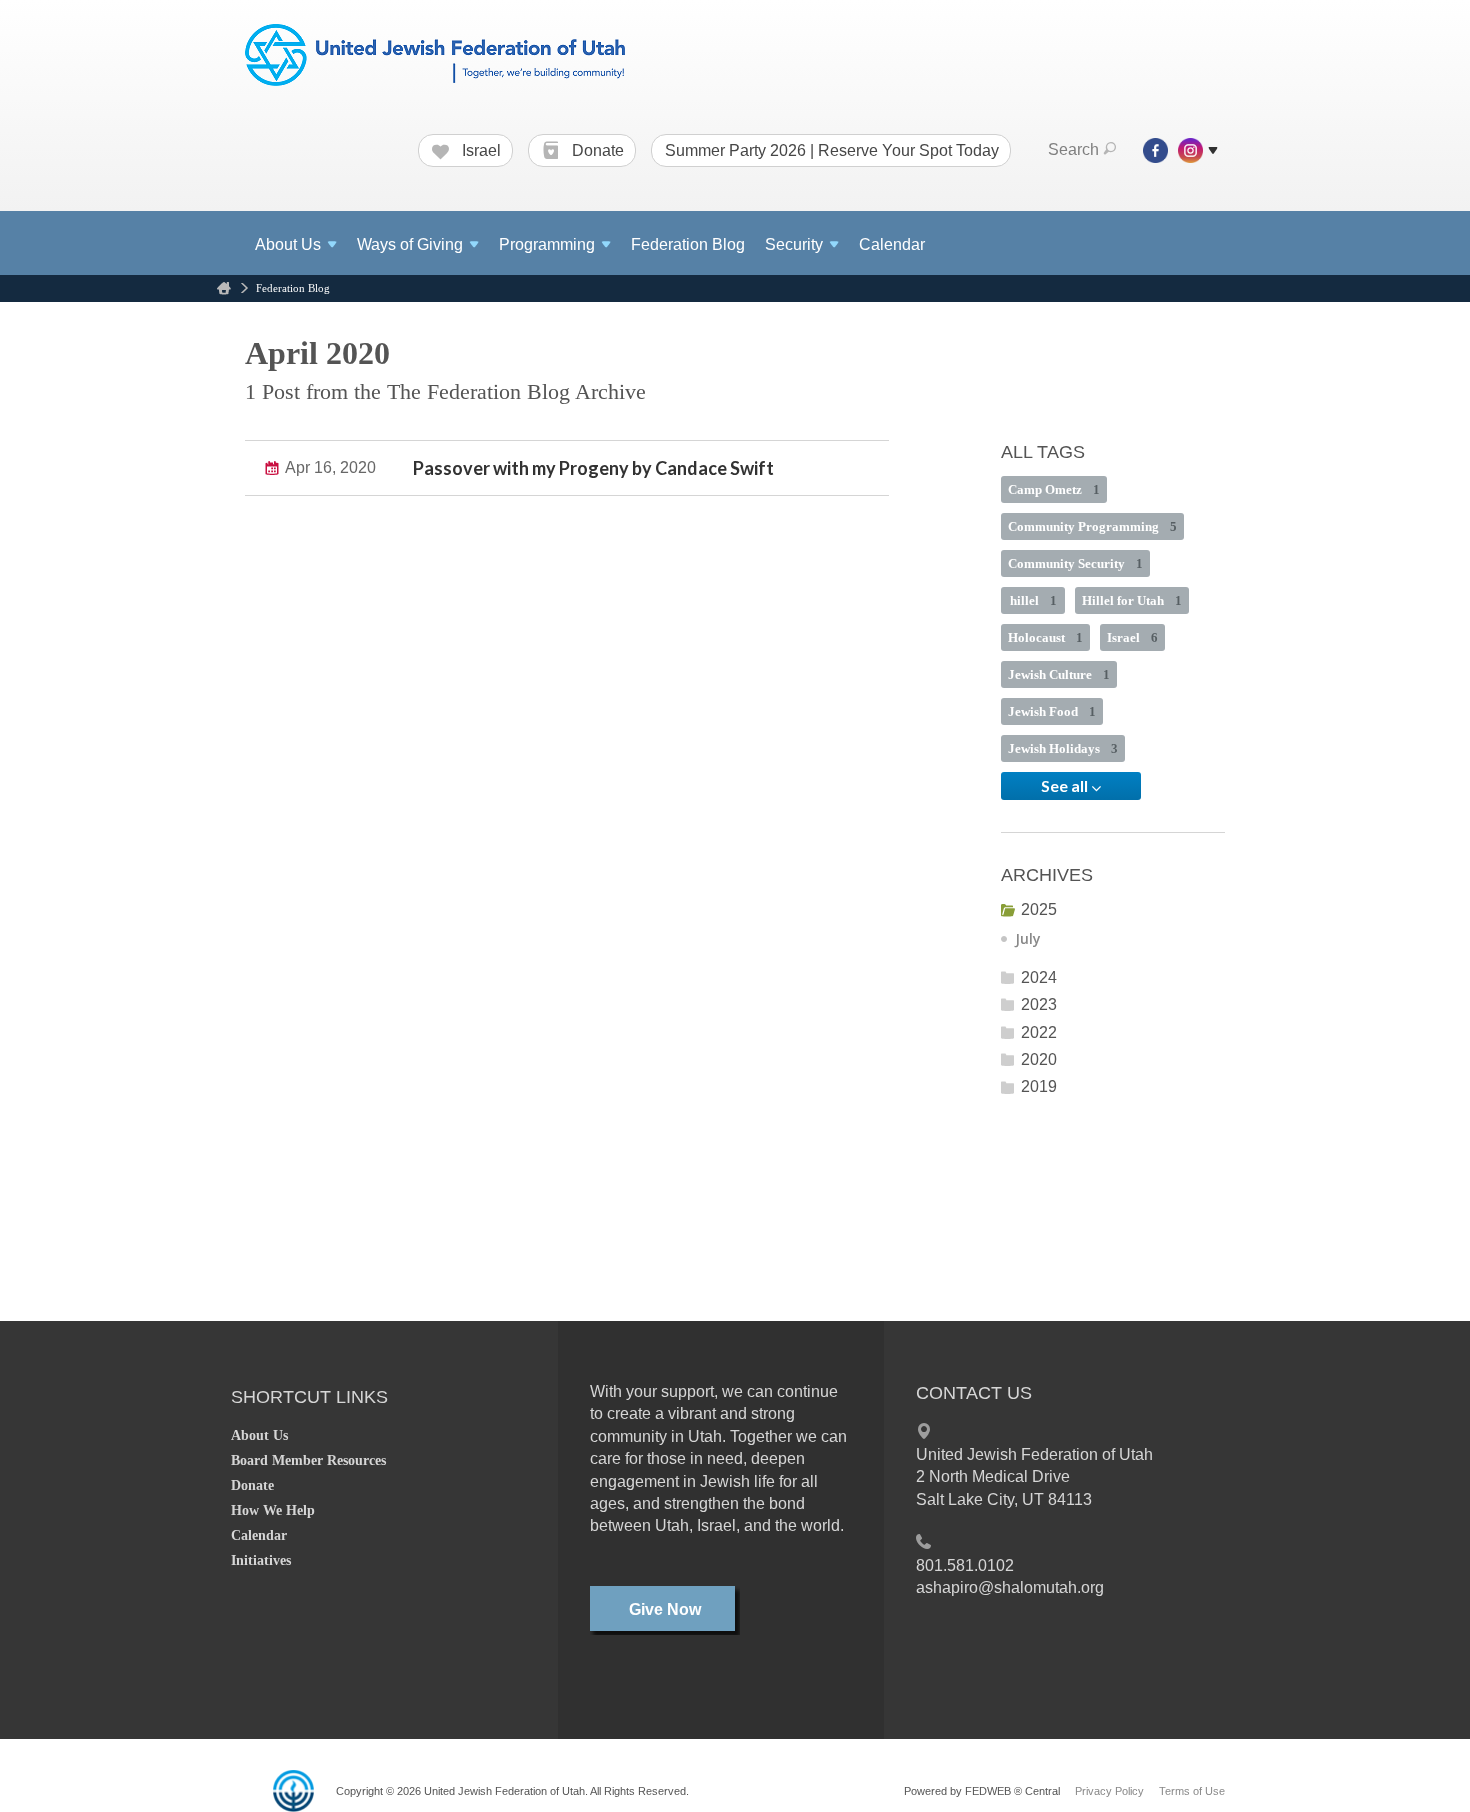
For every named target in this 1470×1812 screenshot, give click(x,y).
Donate (596, 150)
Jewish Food (1052, 711)
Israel (479, 150)
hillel (1033, 600)
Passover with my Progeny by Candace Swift (593, 468)
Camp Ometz (1054, 489)
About (288, 244)
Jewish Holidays (1063, 748)
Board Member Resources (308, 1460)
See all (1066, 785)
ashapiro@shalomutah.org (1010, 1587)
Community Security (1075, 563)
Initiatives (261, 1560)
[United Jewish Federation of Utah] (435, 57)
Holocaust (1045, 637)
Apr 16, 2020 (330, 467)
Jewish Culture (1059, 674)
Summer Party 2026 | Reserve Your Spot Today (832, 150)
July (1028, 938)
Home (224, 288)
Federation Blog (688, 244)
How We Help (273, 1510)
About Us (259, 1435)
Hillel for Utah (1132, 600)
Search (1073, 149)
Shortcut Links (309, 1397)
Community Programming (1092, 526)
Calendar (892, 244)
